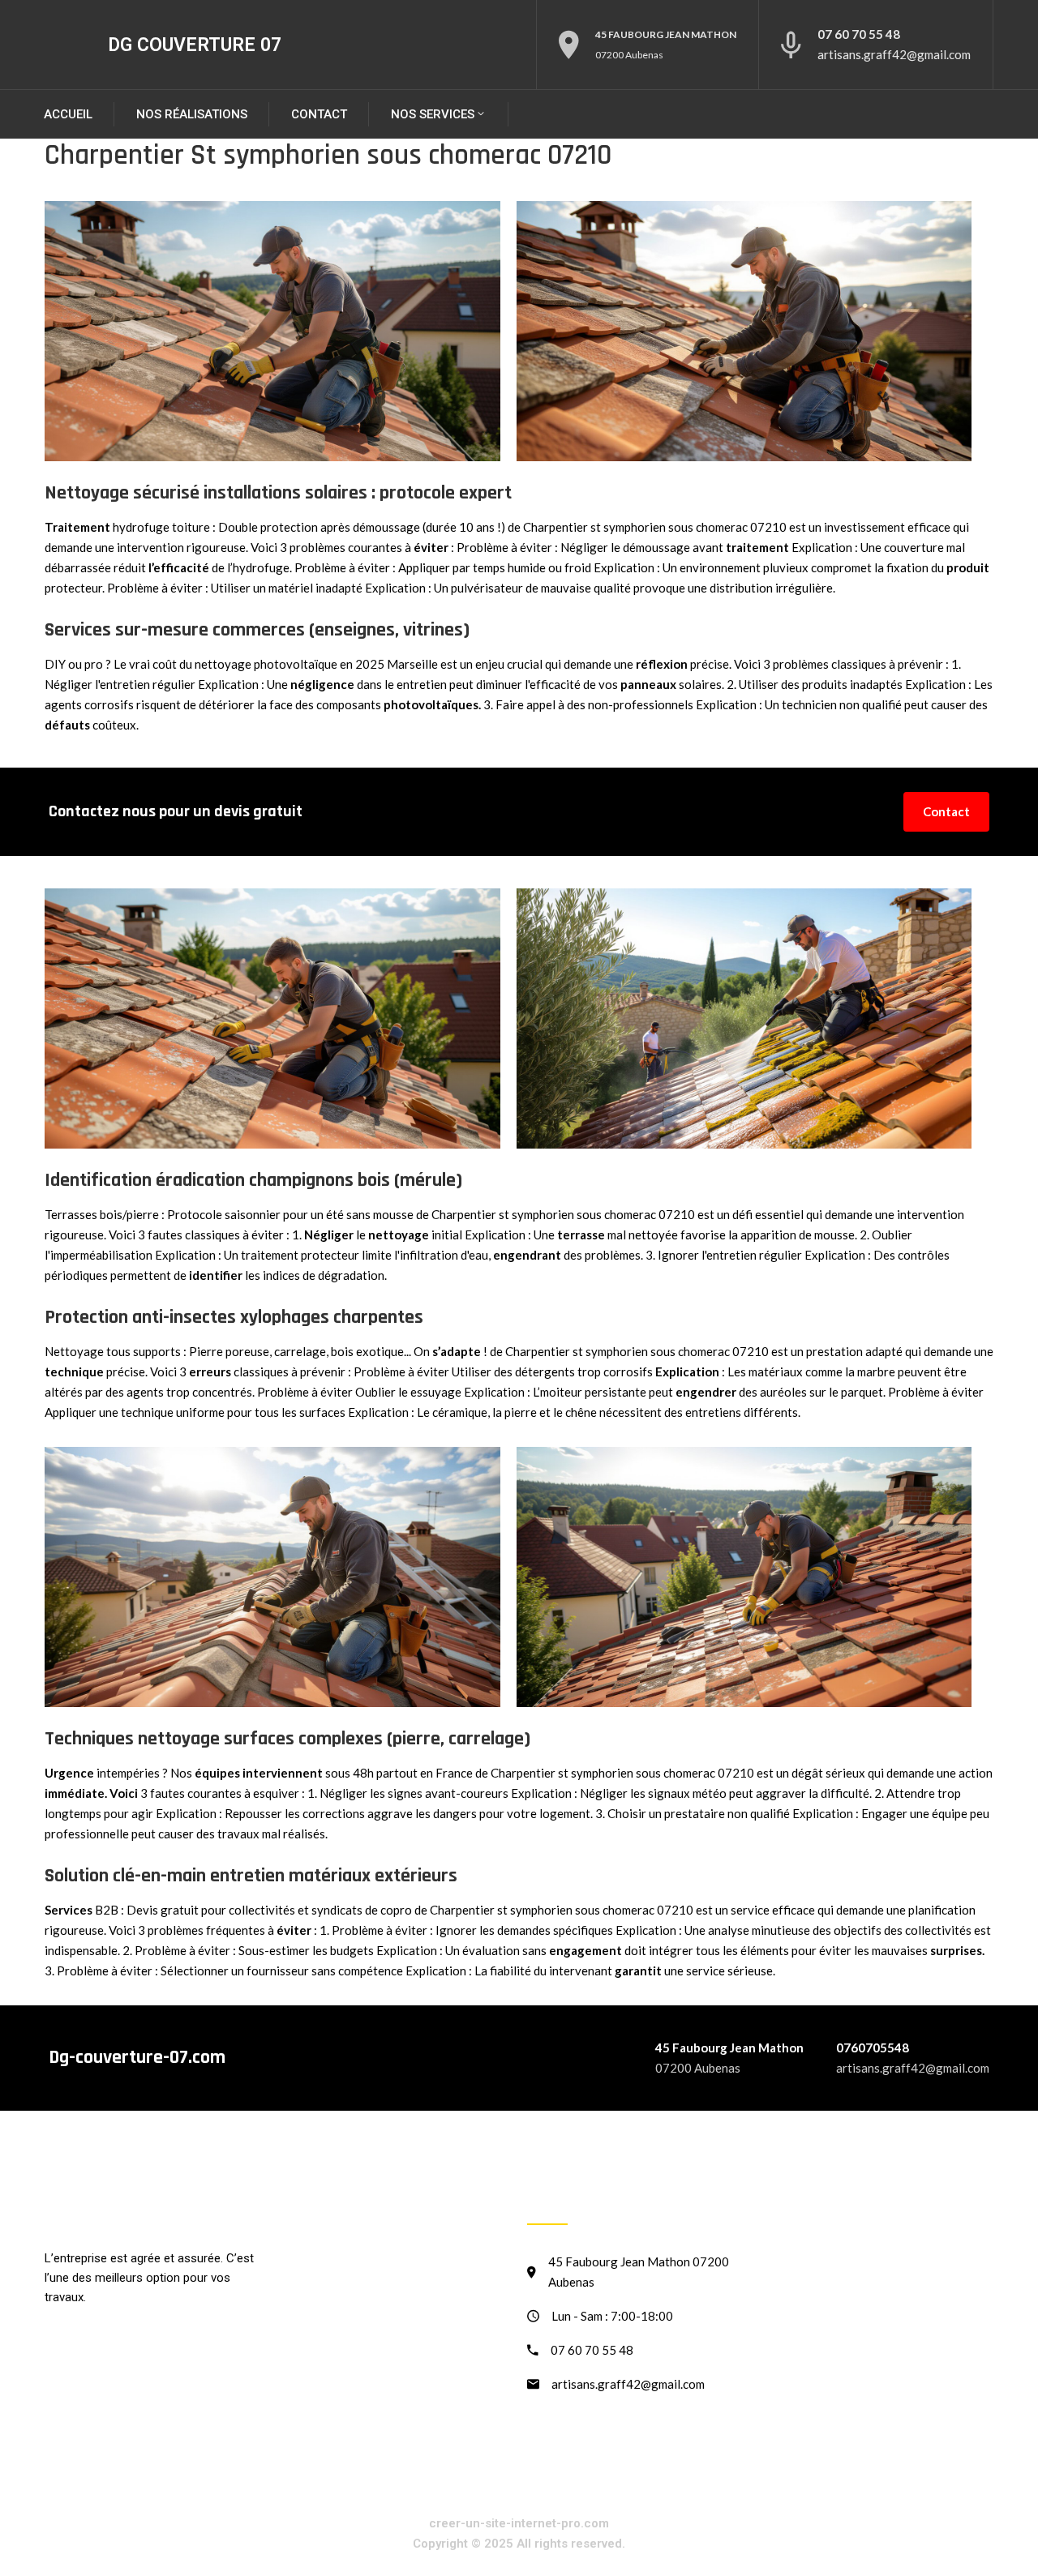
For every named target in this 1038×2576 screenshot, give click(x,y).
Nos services (433, 114)
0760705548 (873, 2048)
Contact (319, 114)
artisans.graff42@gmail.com (894, 54)
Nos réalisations (192, 114)
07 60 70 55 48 (859, 34)
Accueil (68, 114)
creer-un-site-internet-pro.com (519, 2523)
